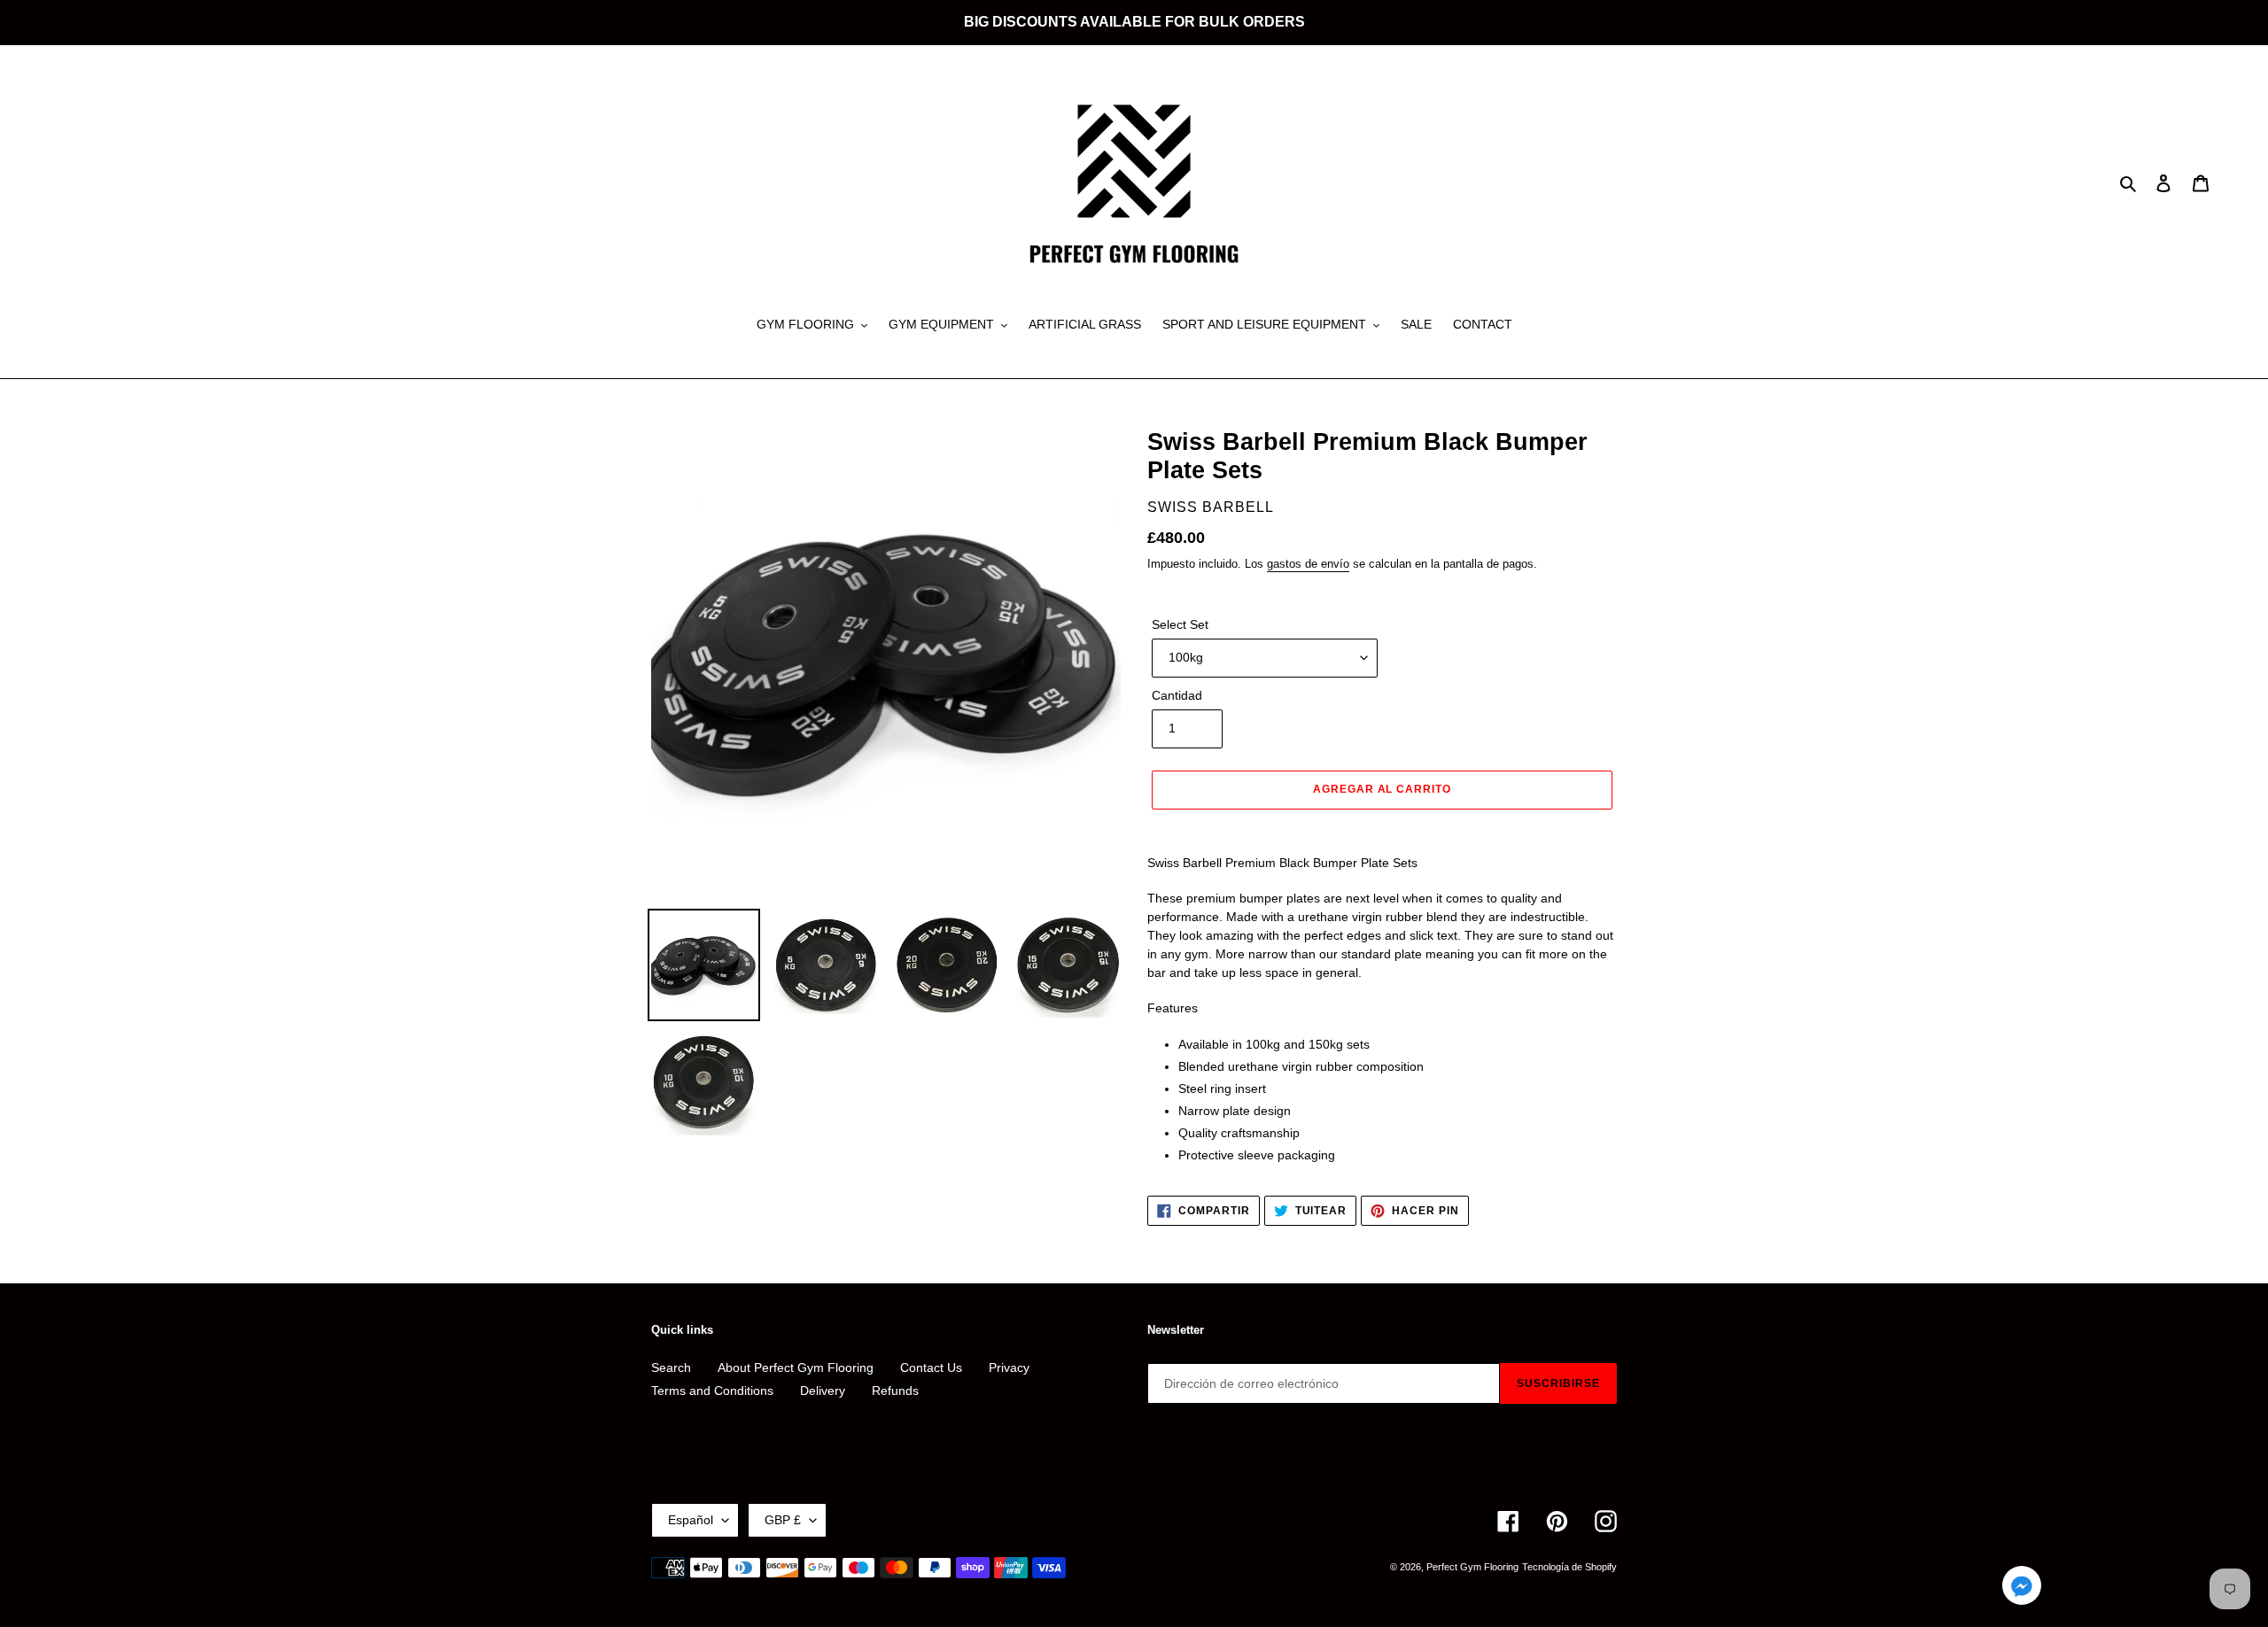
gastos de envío (1308, 564)
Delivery (823, 1391)
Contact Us (931, 1367)
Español (691, 1520)
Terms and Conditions (712, 1391)
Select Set (1180, 624)
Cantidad (1177, 695)
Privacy (1009, 1367)
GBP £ (783, 1520)
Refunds (895, 1391)
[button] (2022, 1588)
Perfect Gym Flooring (1472, 1567)
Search (671, 1367)
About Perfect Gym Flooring (796, 1367)
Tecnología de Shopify (1569, 1567)
